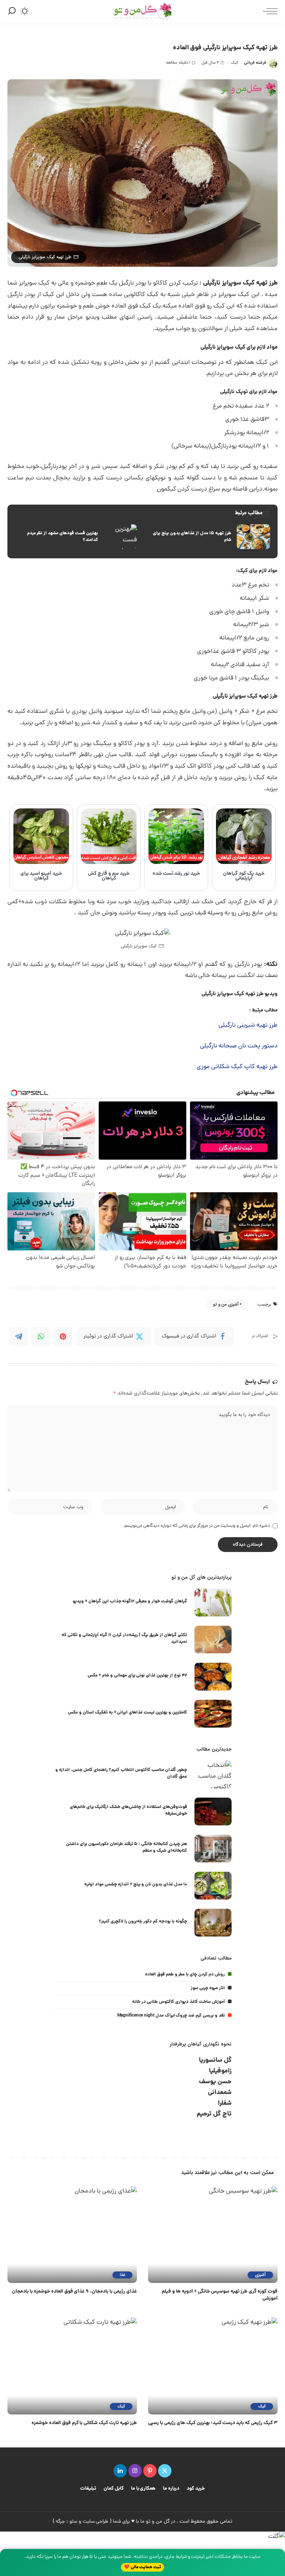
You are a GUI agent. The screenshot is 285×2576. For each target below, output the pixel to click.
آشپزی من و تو (226, 1305)
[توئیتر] (165, 2471)
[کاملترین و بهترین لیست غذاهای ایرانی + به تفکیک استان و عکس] (213, 1714)
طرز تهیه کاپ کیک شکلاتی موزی (237, 1067)
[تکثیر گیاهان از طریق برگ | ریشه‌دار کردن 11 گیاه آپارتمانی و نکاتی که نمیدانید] (213, 1640)
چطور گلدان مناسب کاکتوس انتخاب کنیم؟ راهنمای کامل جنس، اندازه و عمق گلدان (121, 1773)
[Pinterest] (63, 1336)
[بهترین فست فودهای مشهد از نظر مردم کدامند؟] (76, 537)
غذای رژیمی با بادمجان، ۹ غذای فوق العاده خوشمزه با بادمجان (74, 2292)
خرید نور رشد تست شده (176, 874)
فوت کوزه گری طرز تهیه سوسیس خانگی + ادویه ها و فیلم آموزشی (220, 2295)
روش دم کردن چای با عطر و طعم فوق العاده (185, 1975)
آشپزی (260, 2275)
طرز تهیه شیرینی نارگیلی (248, 1026)
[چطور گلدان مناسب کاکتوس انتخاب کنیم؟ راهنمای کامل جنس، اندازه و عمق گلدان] (213, 1774)
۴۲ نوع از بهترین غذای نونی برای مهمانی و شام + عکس (137, 1676)
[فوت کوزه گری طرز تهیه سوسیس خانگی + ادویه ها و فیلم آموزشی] (213, 2235)
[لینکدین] (120, 2471)
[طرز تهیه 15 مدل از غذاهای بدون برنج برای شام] (209, 537)
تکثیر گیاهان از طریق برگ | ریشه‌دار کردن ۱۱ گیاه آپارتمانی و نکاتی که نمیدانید (124, 1638)
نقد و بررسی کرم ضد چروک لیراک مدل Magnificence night (171, 2016)
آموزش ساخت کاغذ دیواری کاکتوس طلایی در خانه (178, 2002)
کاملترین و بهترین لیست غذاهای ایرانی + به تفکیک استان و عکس (127, 1713)
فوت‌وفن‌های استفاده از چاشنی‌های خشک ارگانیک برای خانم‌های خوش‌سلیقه (128, 1810)
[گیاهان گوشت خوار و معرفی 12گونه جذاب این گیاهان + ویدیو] (213, 1603)
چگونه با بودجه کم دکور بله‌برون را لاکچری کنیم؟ (143, 1922)
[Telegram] (19, 1336)
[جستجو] (12, 11)
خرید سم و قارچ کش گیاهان (109, 876)
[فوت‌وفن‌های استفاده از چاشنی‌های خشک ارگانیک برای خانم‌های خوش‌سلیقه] (213, 1811)
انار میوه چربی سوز (208, 1988)
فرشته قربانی (255, 63)
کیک (234, 63)
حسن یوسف (215, 2082)
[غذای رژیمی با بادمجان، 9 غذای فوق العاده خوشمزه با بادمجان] (72, 2235)
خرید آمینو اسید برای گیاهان (41, 876)
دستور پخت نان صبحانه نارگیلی (239, 1046)
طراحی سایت (96, 2522)
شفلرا (225, 2103)
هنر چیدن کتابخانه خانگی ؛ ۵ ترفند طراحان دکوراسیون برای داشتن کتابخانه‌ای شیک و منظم (127, 1847)
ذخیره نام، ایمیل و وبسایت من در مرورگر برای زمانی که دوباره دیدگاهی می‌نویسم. (197, 1526)
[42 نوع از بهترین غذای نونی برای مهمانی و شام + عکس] (213, 1677)
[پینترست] (150, 2471)
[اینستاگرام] (135, 2471)
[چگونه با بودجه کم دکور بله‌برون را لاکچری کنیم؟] (213, 1923)
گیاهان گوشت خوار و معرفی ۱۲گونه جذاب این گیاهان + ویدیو (130, 1601)
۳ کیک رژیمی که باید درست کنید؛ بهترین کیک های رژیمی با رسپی (213, 2423)
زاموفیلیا (220, 2071)
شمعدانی (220, 2093)
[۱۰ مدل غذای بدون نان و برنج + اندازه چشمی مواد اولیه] (213, 1886)
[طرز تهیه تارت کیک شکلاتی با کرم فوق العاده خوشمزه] (72, 2366)
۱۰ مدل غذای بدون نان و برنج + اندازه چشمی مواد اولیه (136, 1884)
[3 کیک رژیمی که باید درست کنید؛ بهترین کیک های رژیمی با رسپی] (213, 2366)
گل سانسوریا (215, 2060)
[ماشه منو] (268, 11)
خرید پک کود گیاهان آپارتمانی (244, 876)
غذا (122, 2275)
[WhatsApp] (41, 1336)
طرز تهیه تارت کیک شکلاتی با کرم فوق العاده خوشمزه (84, 2423)
